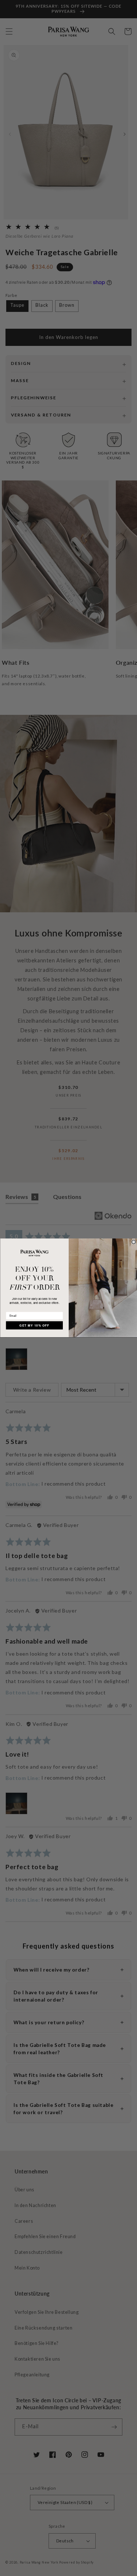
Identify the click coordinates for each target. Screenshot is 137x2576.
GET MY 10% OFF (34, 1325)
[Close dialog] (134, 1242)
